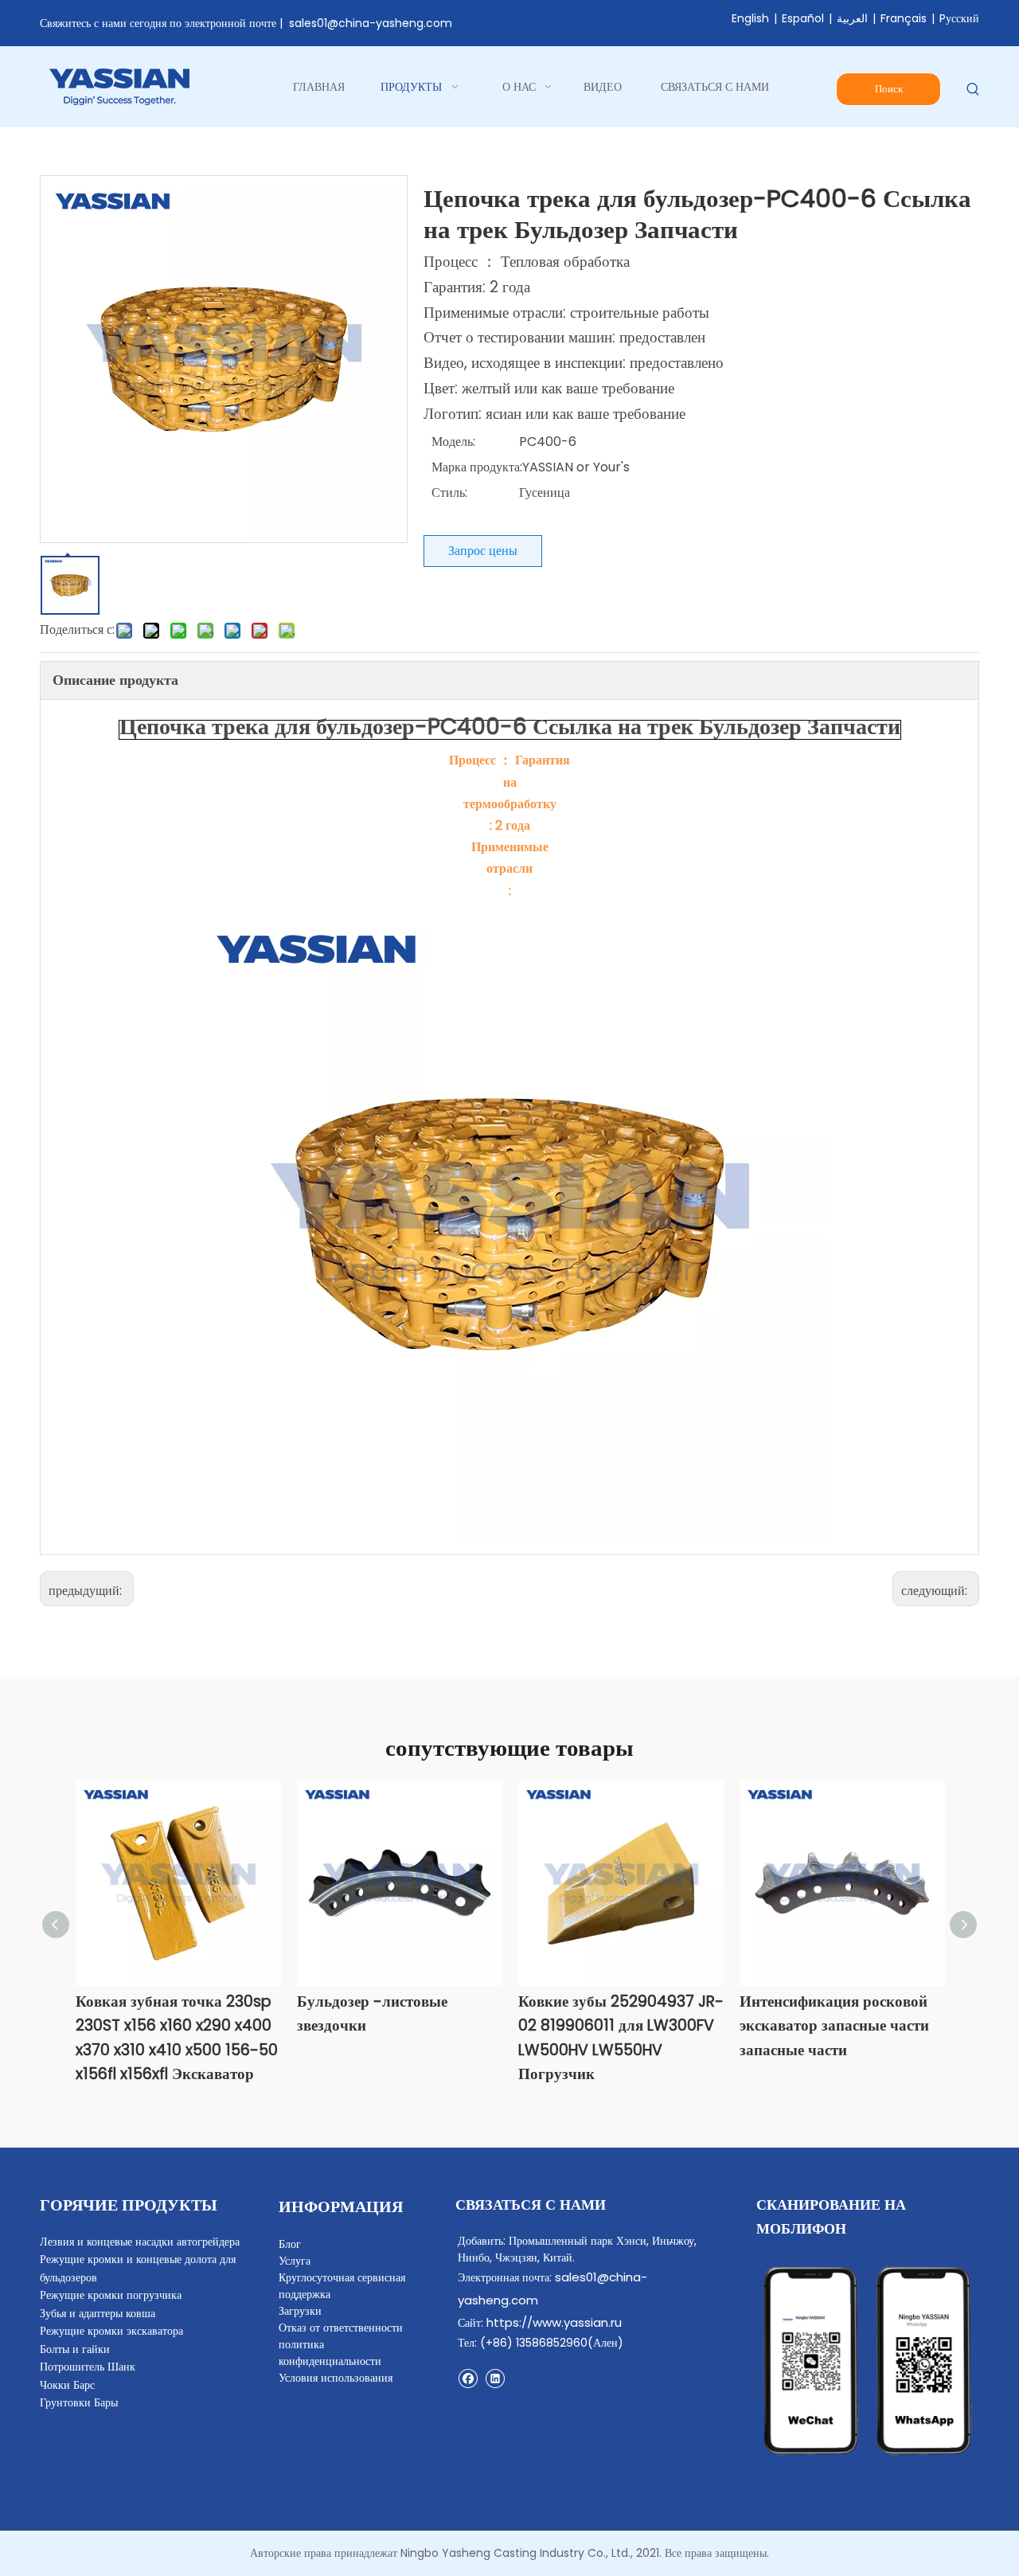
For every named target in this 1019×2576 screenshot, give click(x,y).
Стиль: (449, 493)
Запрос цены (483, 551)
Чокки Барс (67, 2385)
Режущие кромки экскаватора (111, 2331)
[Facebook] (468, 2378)
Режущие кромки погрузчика (111, 2295)
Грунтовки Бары (79, 2402)
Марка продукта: (477, 467)
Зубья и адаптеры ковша (98, 2313)
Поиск (889, 89)
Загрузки (300, 2311)
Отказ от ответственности (341, 2328)
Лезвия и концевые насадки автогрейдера (140, 2242)
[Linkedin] (495, 2378)
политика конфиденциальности (330, 2353)
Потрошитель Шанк (88, 2367)
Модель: (453, 442)
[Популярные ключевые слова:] (973, 90)
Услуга (295, 2261)
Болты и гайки (75, 2349)
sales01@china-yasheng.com (371, 23)
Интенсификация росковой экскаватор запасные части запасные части (834, 2026)
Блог (290, 2244)
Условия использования (336, 2378)
